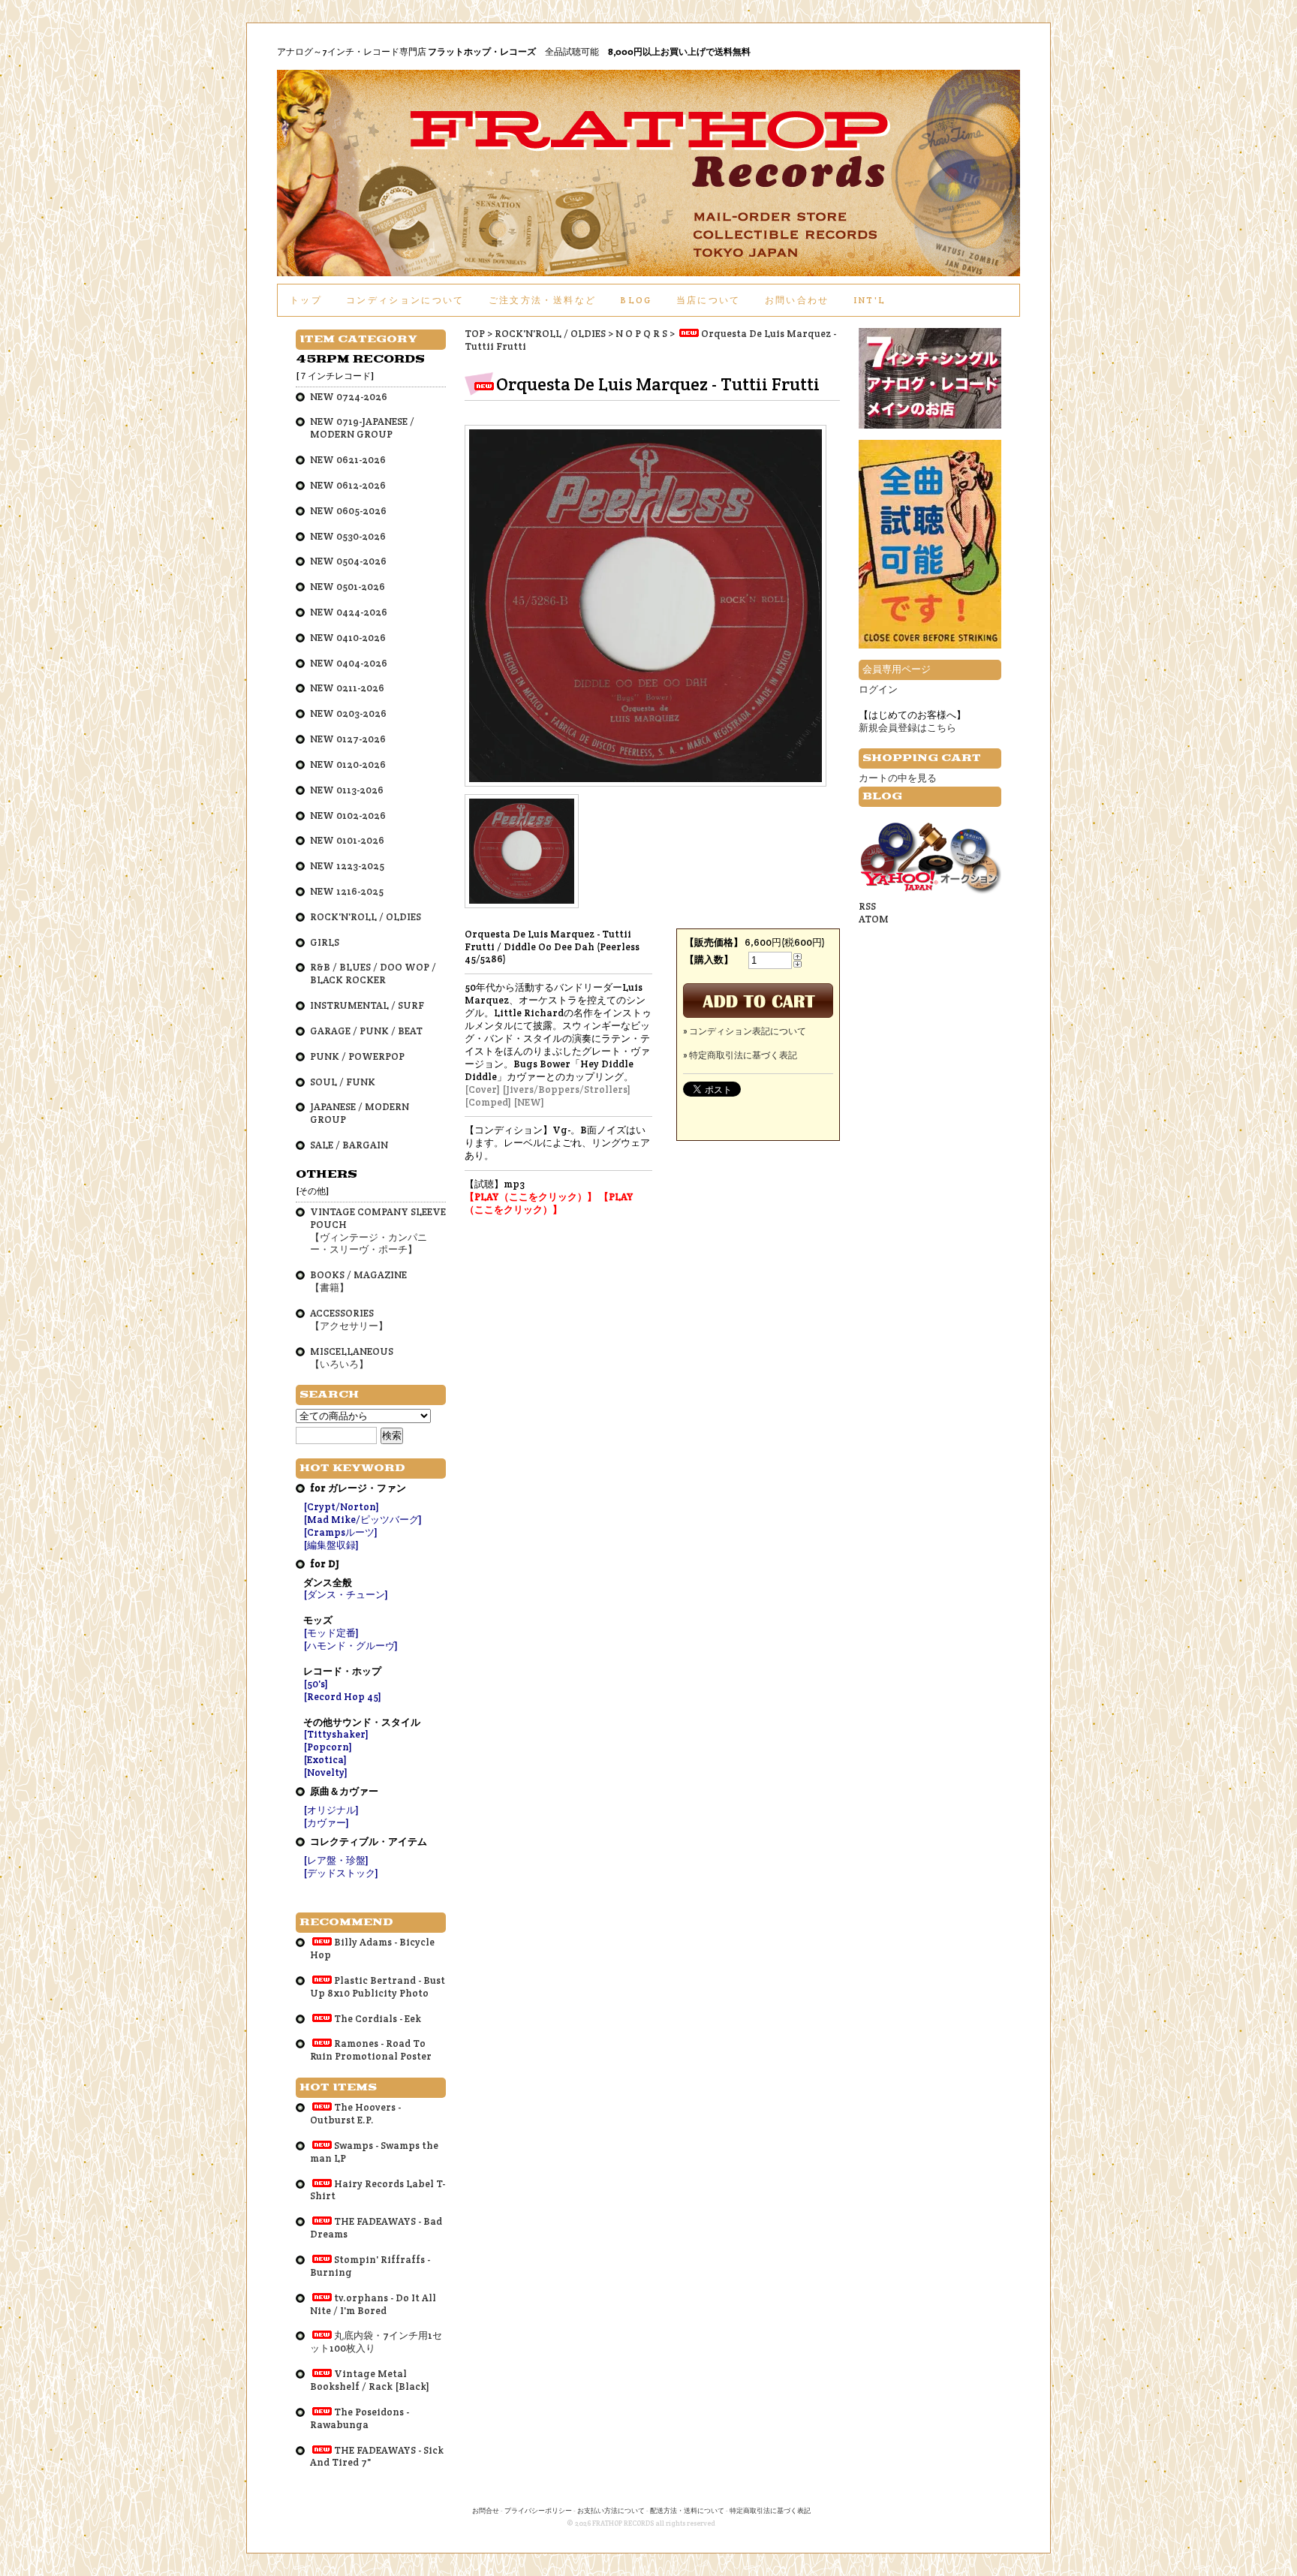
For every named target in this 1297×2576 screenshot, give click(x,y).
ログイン (878, 689)
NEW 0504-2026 (348, 561)
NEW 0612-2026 (348, 485)
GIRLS (325, 942)
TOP (475, 334)
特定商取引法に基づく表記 (770, 2511)
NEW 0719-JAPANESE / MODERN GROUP (362, 428)
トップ (306, 300)
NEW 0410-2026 (348, 638)
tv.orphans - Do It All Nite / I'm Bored (373, 2304)
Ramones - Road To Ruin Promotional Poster (371, 2050)
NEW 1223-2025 (347, 866)
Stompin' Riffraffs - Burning (370, 2266)
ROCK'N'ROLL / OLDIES (550, 334)
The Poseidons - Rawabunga (360, 2418)
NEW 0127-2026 (348, 739)
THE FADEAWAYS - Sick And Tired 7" (377, 2457)
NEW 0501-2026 (348, 587)
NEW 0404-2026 (349, 663)
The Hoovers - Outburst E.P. (355, 2114)
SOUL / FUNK (343, 1082)
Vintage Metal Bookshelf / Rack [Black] (370, 2380)
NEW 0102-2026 (348, 816)
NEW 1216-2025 (347, 891)
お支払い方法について (611, 2511)
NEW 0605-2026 (348, 511)
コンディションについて (405, 300)
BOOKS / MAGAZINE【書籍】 (358, 1281)
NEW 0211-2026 (347, 688)
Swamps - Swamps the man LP (374, 2152)
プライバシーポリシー (538, 2511)
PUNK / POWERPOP (357, 1056)
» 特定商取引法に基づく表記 (740, 1055)
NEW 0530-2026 (348, 536)
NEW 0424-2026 (349, 612)
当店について (709, 300)
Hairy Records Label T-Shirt (378, 2190)
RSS (867, 906)
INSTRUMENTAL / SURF (367, 1005)
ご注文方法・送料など (542, 300)
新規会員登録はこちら (907, 728)
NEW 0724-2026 (349, 397)
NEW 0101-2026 (347, 840)
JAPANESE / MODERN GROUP (360, 1113)
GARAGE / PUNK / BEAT (366, 1031)
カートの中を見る (898, 778)
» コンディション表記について (745, 1031)
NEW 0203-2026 (348, 713)
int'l (870, 300)
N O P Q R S (641, 334)
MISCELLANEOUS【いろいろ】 (352, 1358)
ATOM (874, 919)
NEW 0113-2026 (347, 790)
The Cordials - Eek (378, 2019)
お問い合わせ (797, 300)
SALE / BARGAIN (349, 1145)
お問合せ (486, 2511)
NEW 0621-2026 (348, 460)
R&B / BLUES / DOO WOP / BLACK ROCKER (373, 974)
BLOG (636, 300)
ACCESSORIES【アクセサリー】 (349, 1320)
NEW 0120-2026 (348, 764)
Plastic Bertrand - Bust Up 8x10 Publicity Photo (378, 1987)
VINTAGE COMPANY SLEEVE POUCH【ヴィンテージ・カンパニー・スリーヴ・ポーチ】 (378, 1231)
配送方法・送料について (687, 2511)
